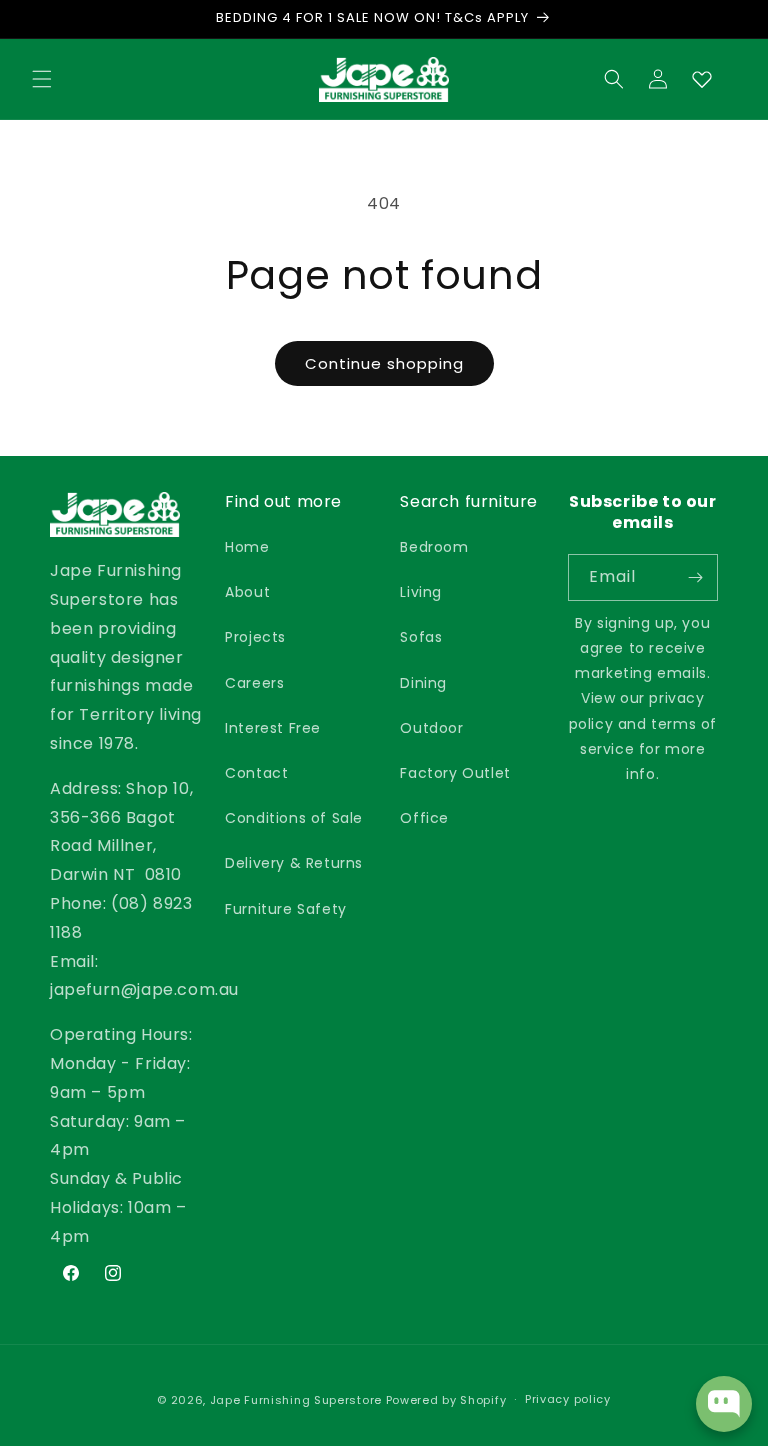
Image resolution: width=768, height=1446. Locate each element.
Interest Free (273, 728)
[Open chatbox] (724, 1404)
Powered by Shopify (446, 1400)
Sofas (421, 637)
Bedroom (434, 547)
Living (421, 592)
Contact (256, 773)
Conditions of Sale (294, 818)
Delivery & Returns (294, 863)
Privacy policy (568, 1399)
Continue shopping (384, 363)
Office (424, 818)
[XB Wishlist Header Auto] (702, 79)
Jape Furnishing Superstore (296, 1400)
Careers (254, 683)
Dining (423, 683)
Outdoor (431, 728)
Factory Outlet (455, 773)
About (247, 592)
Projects (255, 637)
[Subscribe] (695, 577)
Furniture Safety (286, 909)
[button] (42, 79)
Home (247, 547)
